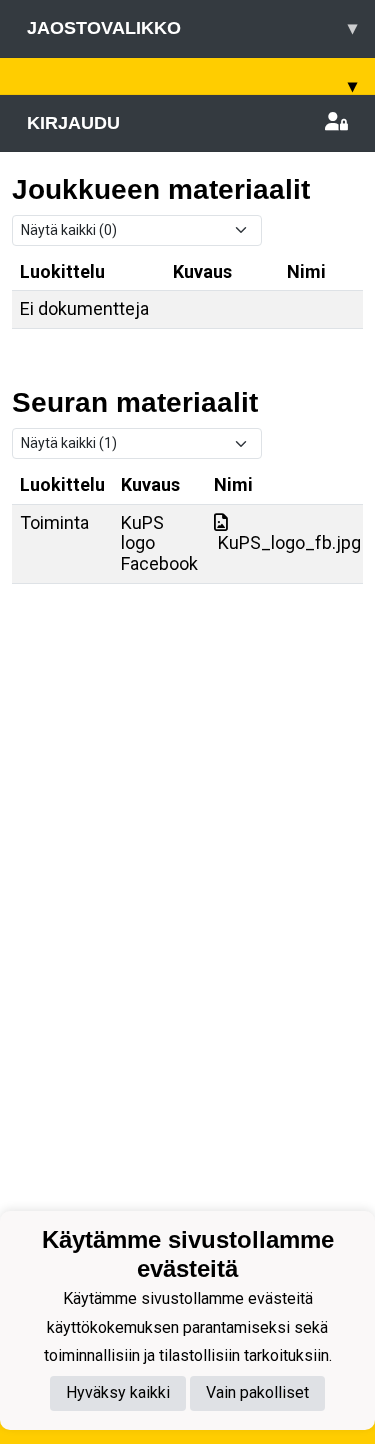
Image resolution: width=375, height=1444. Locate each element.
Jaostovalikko (192, 28)
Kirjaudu (73, 123)
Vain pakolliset (257, 1392)
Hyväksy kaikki (118, 1392)
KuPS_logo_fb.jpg (287, 542)
